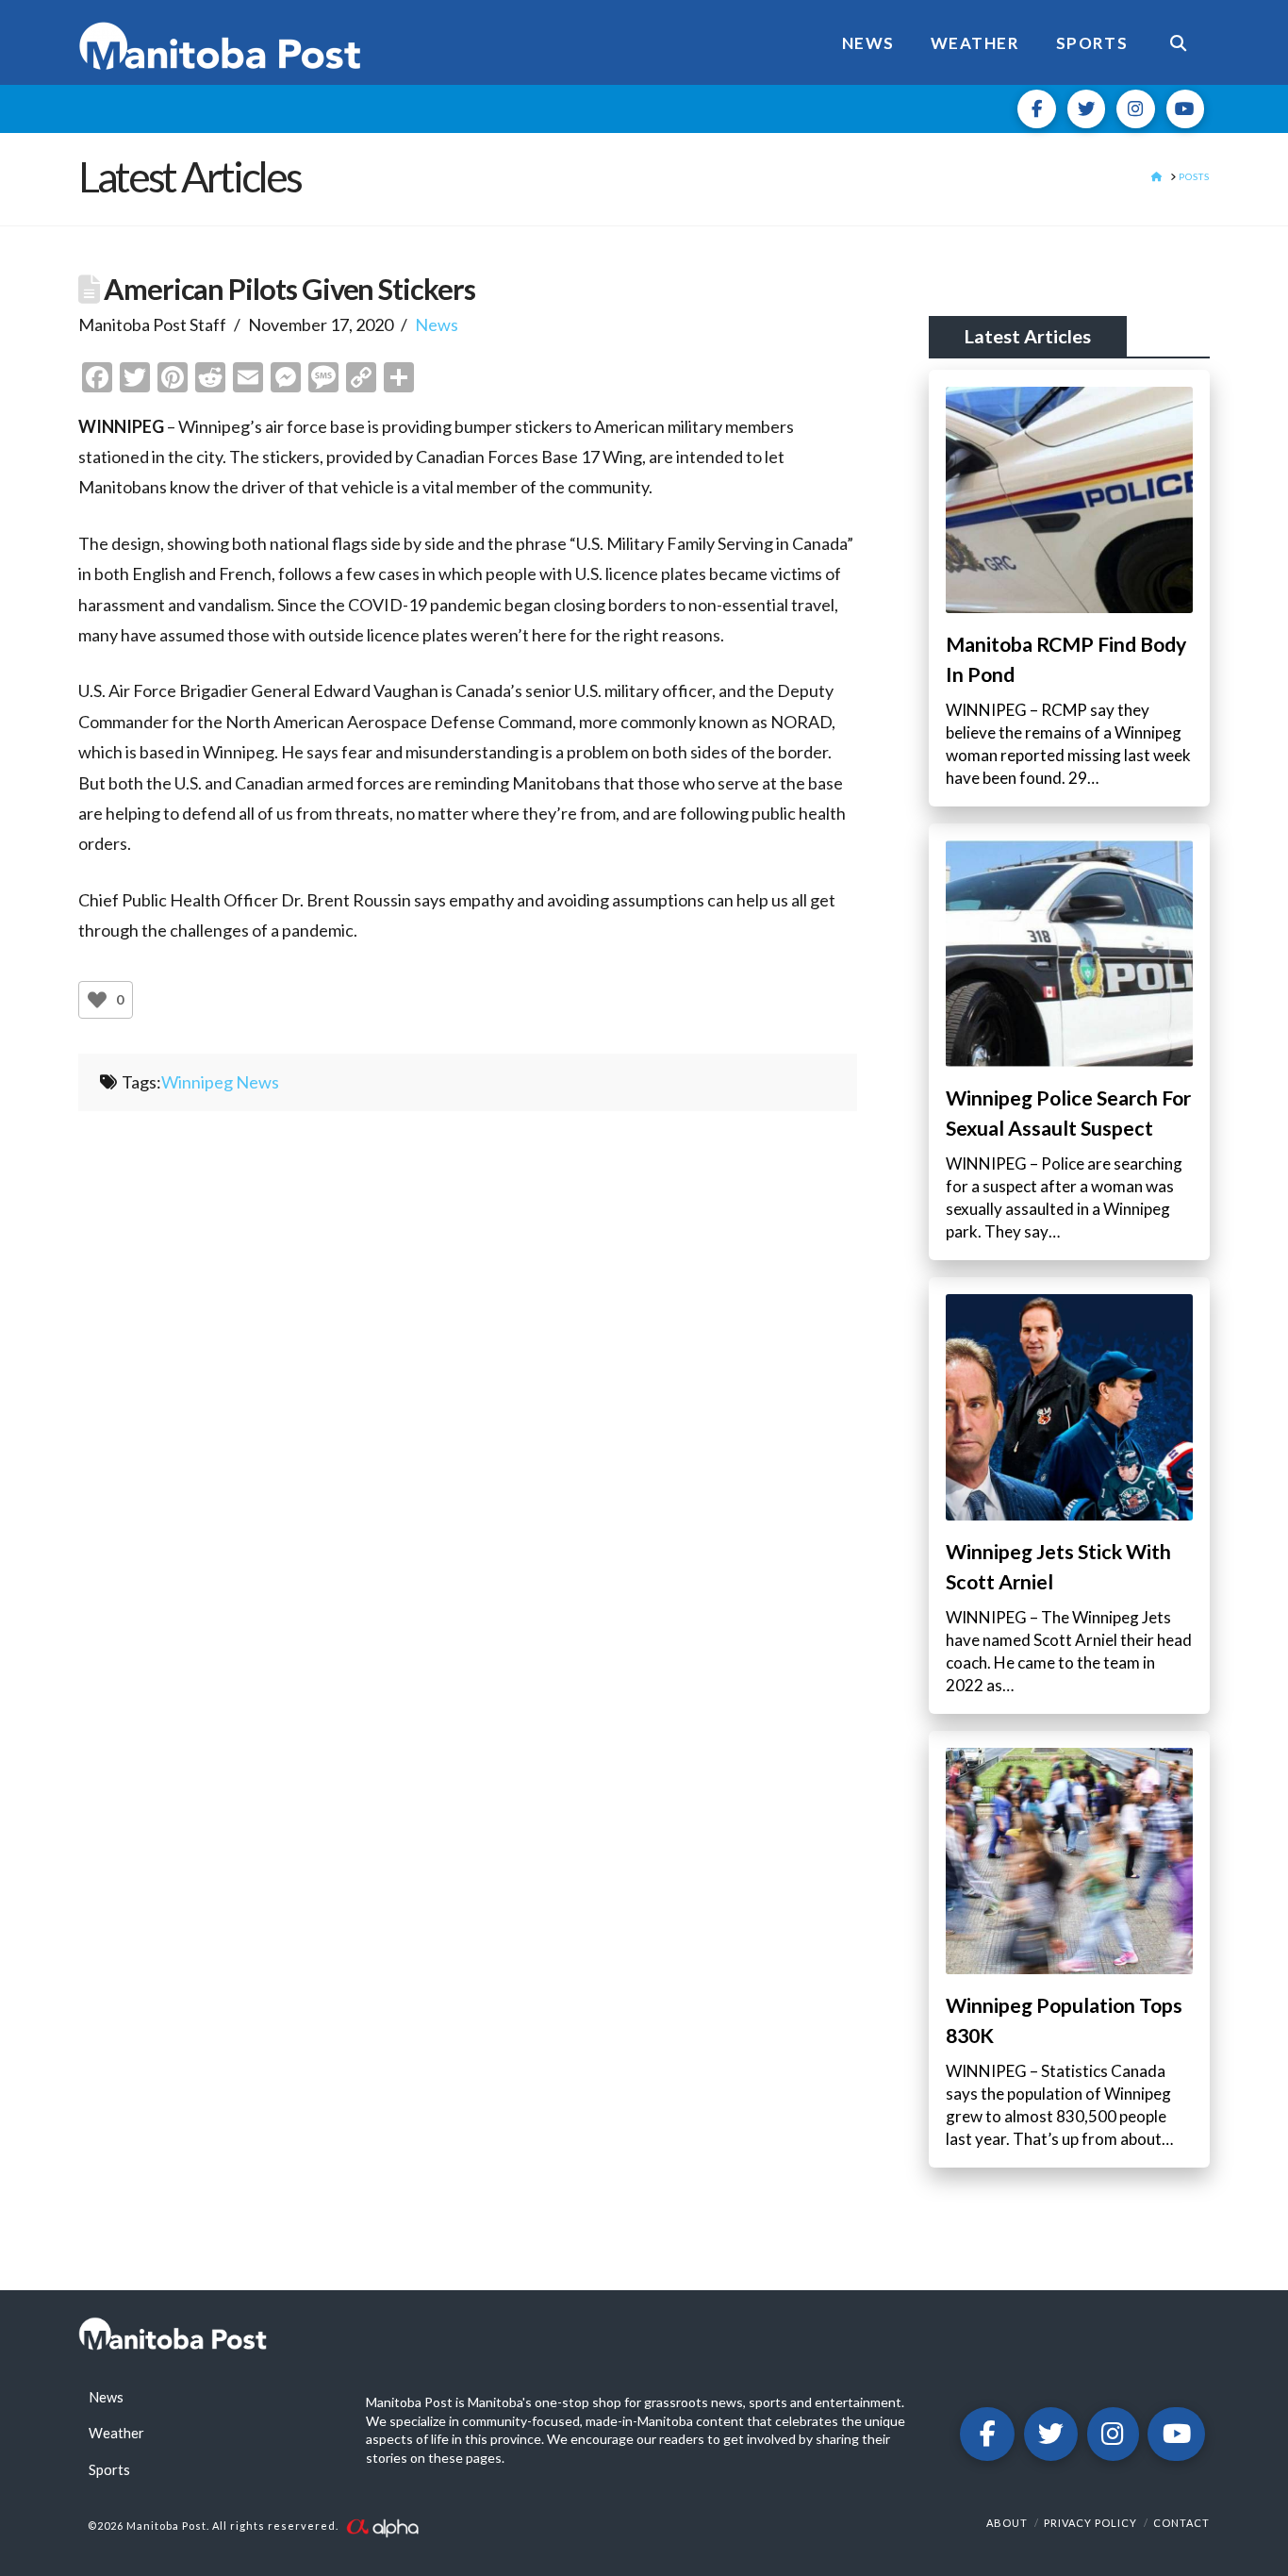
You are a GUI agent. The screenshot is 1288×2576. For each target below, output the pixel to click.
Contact (1181, 2523)
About (1007, 2523)
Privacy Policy (1090, 2523)
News (437, 324)
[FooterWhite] (382, 2526)
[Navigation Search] (1178, 42)
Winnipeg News (220, 1082)
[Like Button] (97, 1000)
